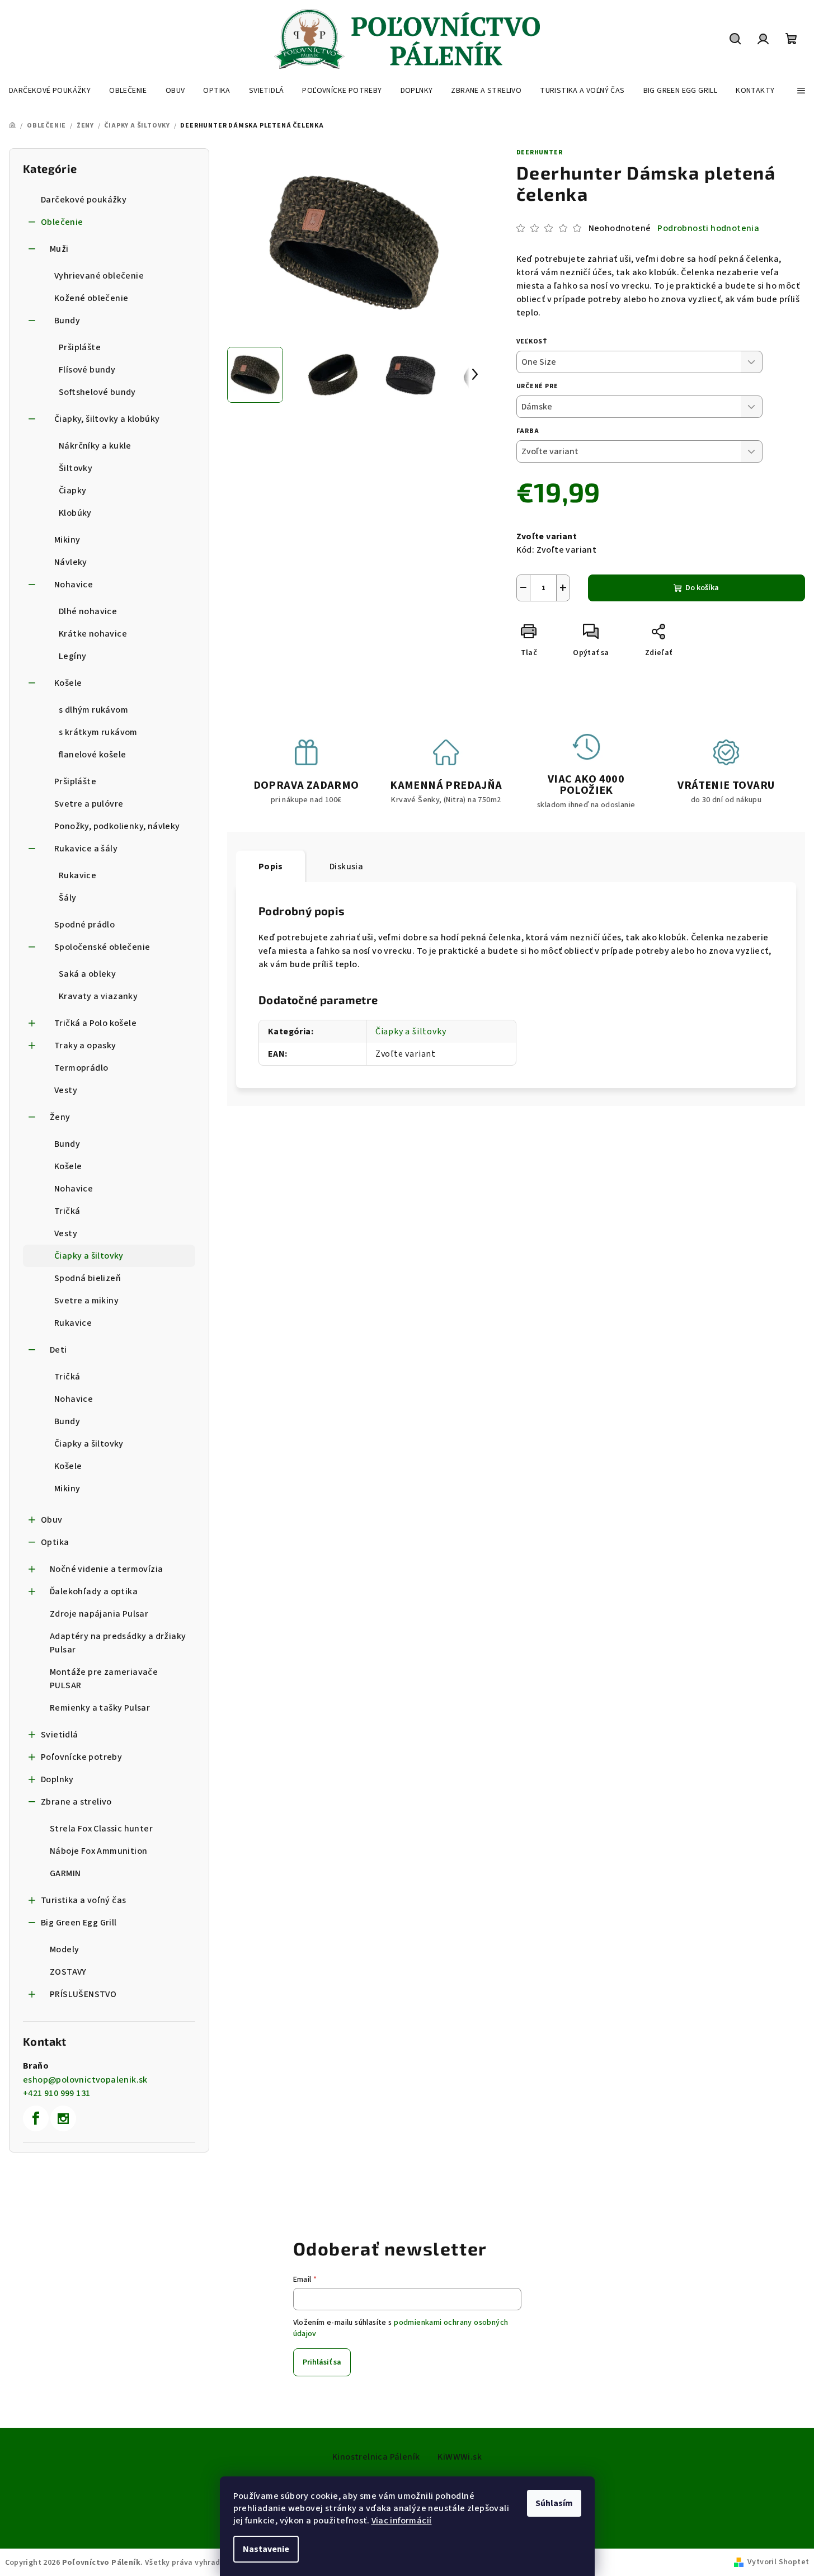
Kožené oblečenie (91, 298)
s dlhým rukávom (93, 710)
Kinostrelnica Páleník (376, 2457)
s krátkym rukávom (98, 732)
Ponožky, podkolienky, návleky (117, 826)
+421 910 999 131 (57, 2093)
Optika (55, 1542)
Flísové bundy (87, 370)
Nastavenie (266, 2549)
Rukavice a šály (86, 849)
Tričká (67, 1211)
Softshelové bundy (97, 392)
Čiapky (72, 491)
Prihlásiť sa (322, 2362)
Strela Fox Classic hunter (101, 1829)
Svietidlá (60, 1735)
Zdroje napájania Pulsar (99, 1614)
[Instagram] (63, 2118)
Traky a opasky (85, 1046)
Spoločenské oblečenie (102, 947)
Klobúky (75, 513)
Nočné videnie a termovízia (106, 1569)
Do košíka (702, 588)
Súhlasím (554, 2503)
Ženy (60, 1117)
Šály (68, 898)
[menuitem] (50, 91)
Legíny (72, 656)
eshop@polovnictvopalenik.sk (85, 2080)
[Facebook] (36, 2118)
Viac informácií (402, 2521)
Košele (68, 683)
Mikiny (67, 540)
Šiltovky (76, 468)
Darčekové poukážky (84, 200)
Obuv (52, 1520)
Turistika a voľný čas (83, 1900)
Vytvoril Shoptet (778, 2562)
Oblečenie (62, 222)
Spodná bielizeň (88, 1278)
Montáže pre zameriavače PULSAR (104, 1679)
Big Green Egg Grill (79, 1923)
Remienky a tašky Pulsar (100, 1708)
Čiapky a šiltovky (89, 1256)
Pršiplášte (80, 347)
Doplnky (57, 1779)
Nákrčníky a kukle (95, 446)
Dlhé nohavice (88, 611)
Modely (64, 1949)
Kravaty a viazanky (98, 996)
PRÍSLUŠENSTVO (83, 1994)
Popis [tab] (270, 866)
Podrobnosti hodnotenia (708, 228)
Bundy (67, 321)
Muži (59, 249)
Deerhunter (540, 152)
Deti (58, 1350)
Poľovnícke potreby (81, 1757)
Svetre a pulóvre (89, 804)
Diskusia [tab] (346, 866)
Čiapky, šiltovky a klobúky (107, 419)
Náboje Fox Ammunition (98, 1851)
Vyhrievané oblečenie (99, 276)
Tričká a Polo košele (95, 1023)
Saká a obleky (87, 974)
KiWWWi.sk (460, 2457)
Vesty (66, 1090)
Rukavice (77, 875)
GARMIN (65, 1873)
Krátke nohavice (93, 634)
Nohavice (74, 585)
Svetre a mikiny (86, 1301)
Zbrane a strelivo (76, 1802)
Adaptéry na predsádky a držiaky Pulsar (118, 1643)
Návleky (71, 562)
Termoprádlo (81, 1068)
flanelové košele (92, 755)
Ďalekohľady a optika (94, 1591)
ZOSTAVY (68, 1972)
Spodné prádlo (84, 925)
